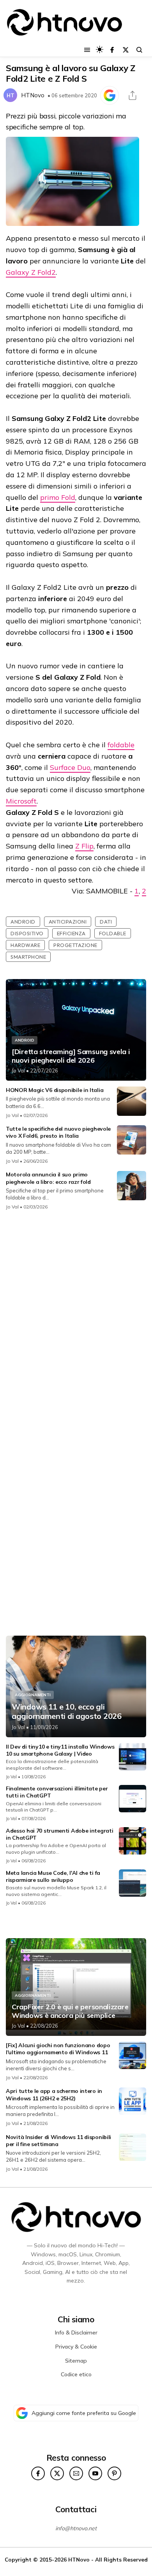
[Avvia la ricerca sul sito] (139, 50)
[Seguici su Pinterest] (114, 2473)
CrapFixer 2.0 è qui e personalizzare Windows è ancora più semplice (70, 2011)
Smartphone (28, 957)
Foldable (113, 933)
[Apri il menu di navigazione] (87, 50)
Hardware (25, 945)
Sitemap (76, 2361)
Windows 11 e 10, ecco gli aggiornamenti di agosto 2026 (67, 1711)
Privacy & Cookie (76, 2347)
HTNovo (33, 95)
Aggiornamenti (33, 1695)
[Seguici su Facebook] (112, 50)
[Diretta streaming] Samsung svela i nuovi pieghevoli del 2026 (71, 1056)
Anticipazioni (68, 922)
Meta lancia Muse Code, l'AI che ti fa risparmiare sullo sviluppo (53, 1876)
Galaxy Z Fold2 (31, 272)
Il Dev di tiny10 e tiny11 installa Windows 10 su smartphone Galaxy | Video (60, 1750)
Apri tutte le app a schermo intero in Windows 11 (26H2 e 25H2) (54, 2094)
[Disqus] (76, 1320)
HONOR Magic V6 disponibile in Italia (55, 1090)
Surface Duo (70, 767)
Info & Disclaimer (76, 2333)
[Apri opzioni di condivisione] (133, 95)
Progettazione (75, 945)
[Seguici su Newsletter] (76, 2473)
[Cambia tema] (100, 49)
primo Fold (58, 497)
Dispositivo (27, 933)
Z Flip (84, 846)
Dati (106, 922)
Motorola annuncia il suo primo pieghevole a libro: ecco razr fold (48, 1178)
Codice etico (76, 2374)
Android (23, 922)
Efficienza (71, 933)
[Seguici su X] (126, 50)
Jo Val (18, 1070)
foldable (121, 745)
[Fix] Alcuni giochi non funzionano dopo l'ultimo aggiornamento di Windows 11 (58, 2049)
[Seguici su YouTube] (95, 2473)
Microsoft (21, 801)
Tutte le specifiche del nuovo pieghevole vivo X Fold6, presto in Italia (58, 1132)
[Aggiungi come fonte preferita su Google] (110, 95)
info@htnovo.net (76, 2528)
